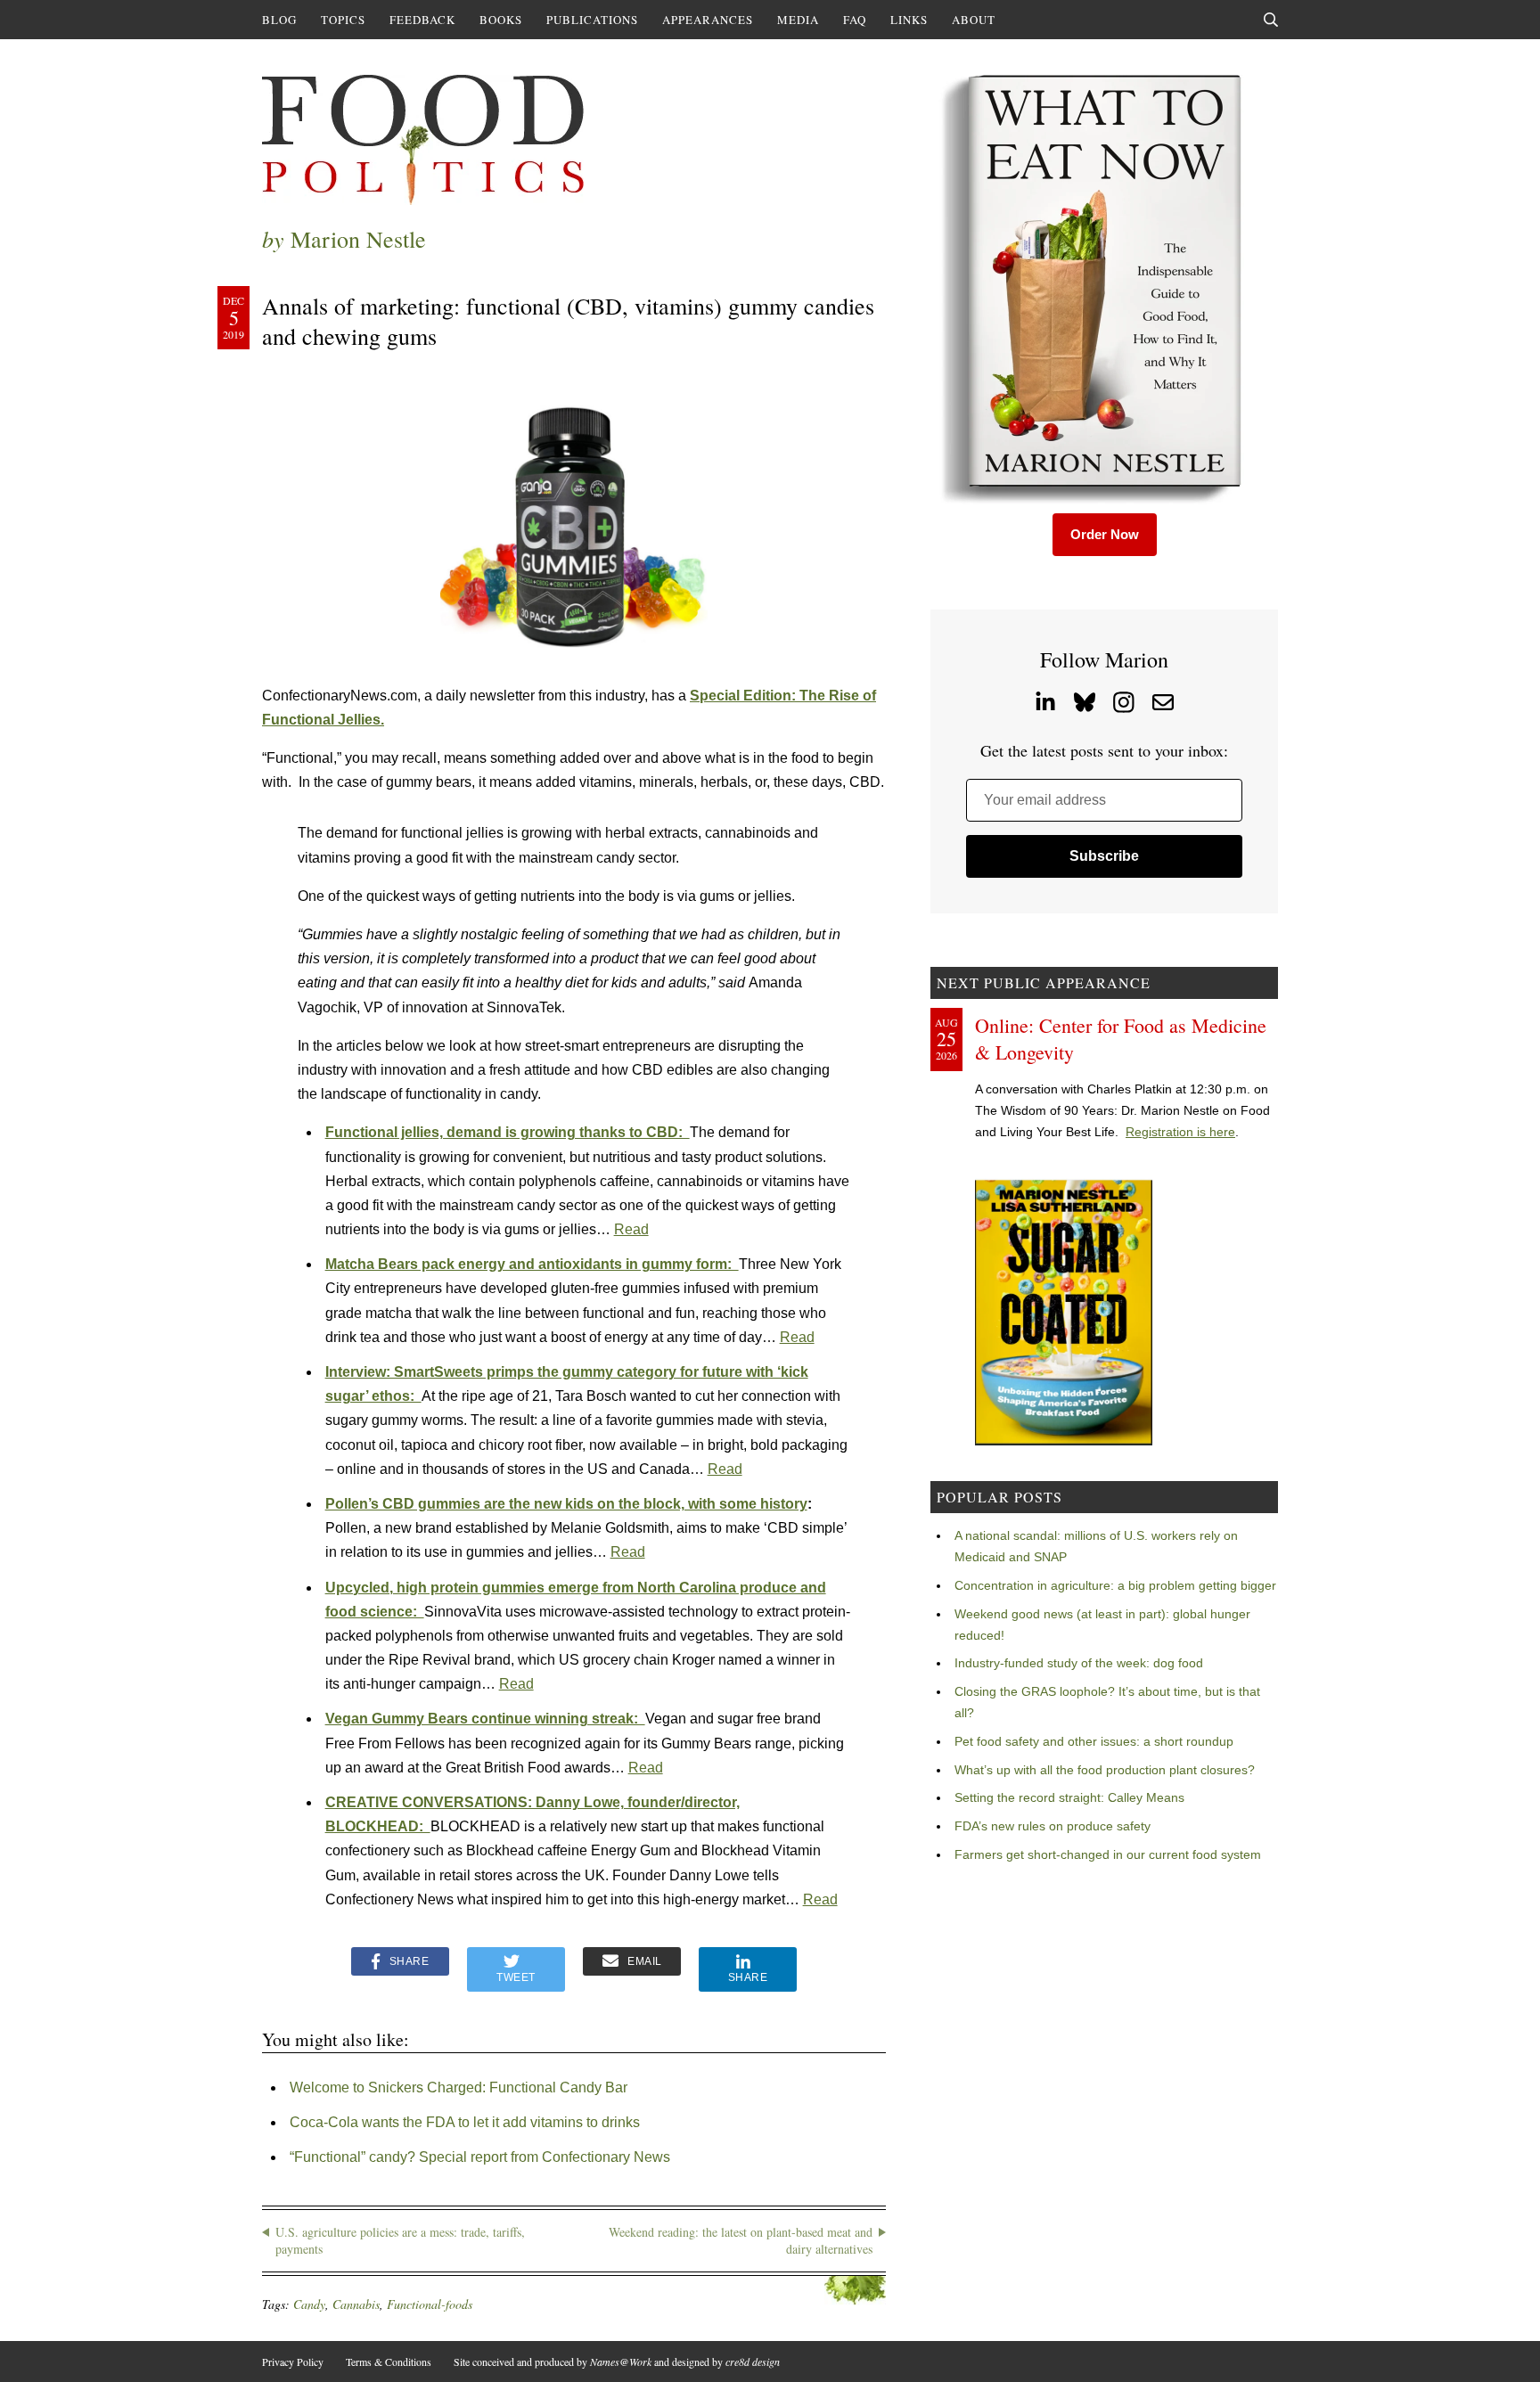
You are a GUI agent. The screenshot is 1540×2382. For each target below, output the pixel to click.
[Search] (1271, 20)
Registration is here (1180, 1132)
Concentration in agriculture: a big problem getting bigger (1115, 1585)
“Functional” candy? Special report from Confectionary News (480, 2157)
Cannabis (356, 2304)
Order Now (1105, 534)
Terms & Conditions (389, 2362)
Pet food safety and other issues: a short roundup (1094, 1741)
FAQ (855, 20)
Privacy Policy (293, 2362)
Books (501, 20)
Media (798, 20)
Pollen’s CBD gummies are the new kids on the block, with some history (566, 1504)
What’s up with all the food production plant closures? (1105, 1770)
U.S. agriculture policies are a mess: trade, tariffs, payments (400, 2241)
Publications (592, 20)
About (974, 20)
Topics (343, 20)
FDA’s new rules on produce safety (1053, 1826)
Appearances (708, 20)
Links (909, 20)
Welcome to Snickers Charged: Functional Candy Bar (459, 2087)
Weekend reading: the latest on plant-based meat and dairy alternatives (741, 2241)
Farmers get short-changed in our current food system (1108, 1854)
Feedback (422, 20)
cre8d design (753, 2362)
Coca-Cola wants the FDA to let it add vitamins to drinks (465, 2122)
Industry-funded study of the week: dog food (1079, 1663)
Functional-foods (430, 2304)
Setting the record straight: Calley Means (1069, 1797)
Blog (279, 20)
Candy (309, 2304)
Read (631, 1229)
